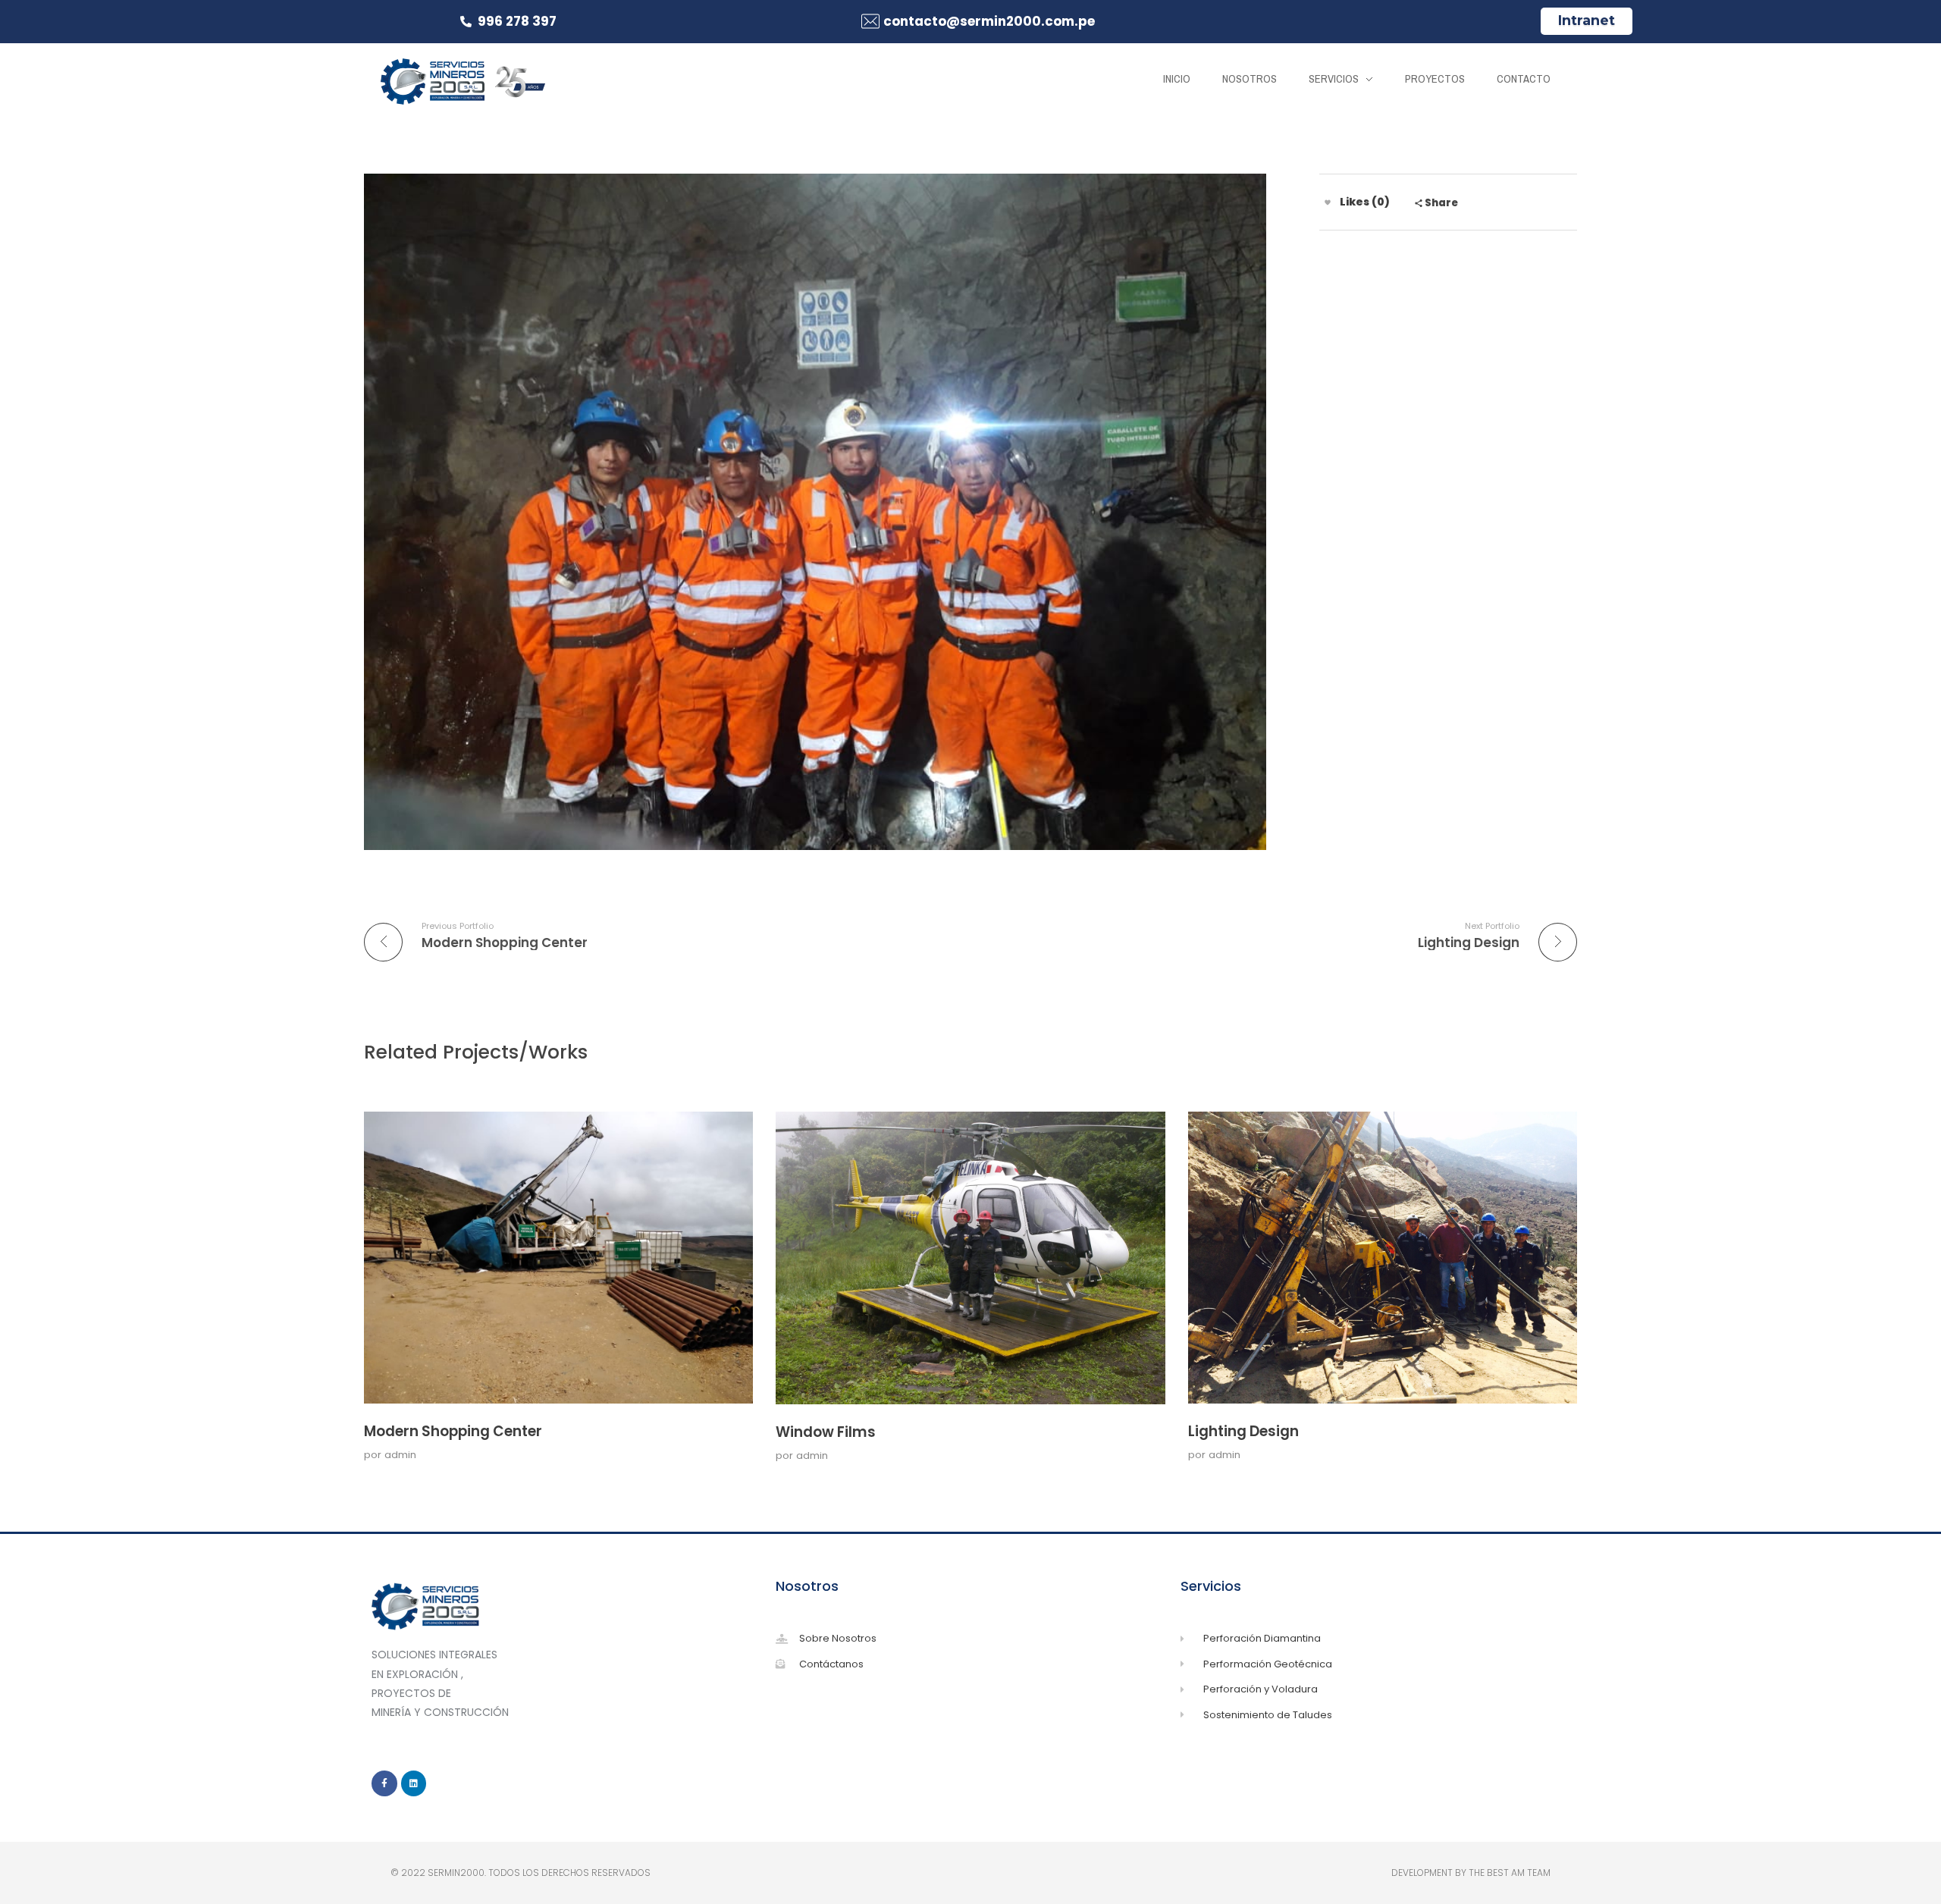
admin (400, 1455)
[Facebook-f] (384, 1783)
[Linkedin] (414, 1783)
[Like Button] (1328, 202)
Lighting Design (1243, 1431)
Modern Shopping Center (453, 1431)
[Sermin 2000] (463, 81)
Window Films (826, 1432)
